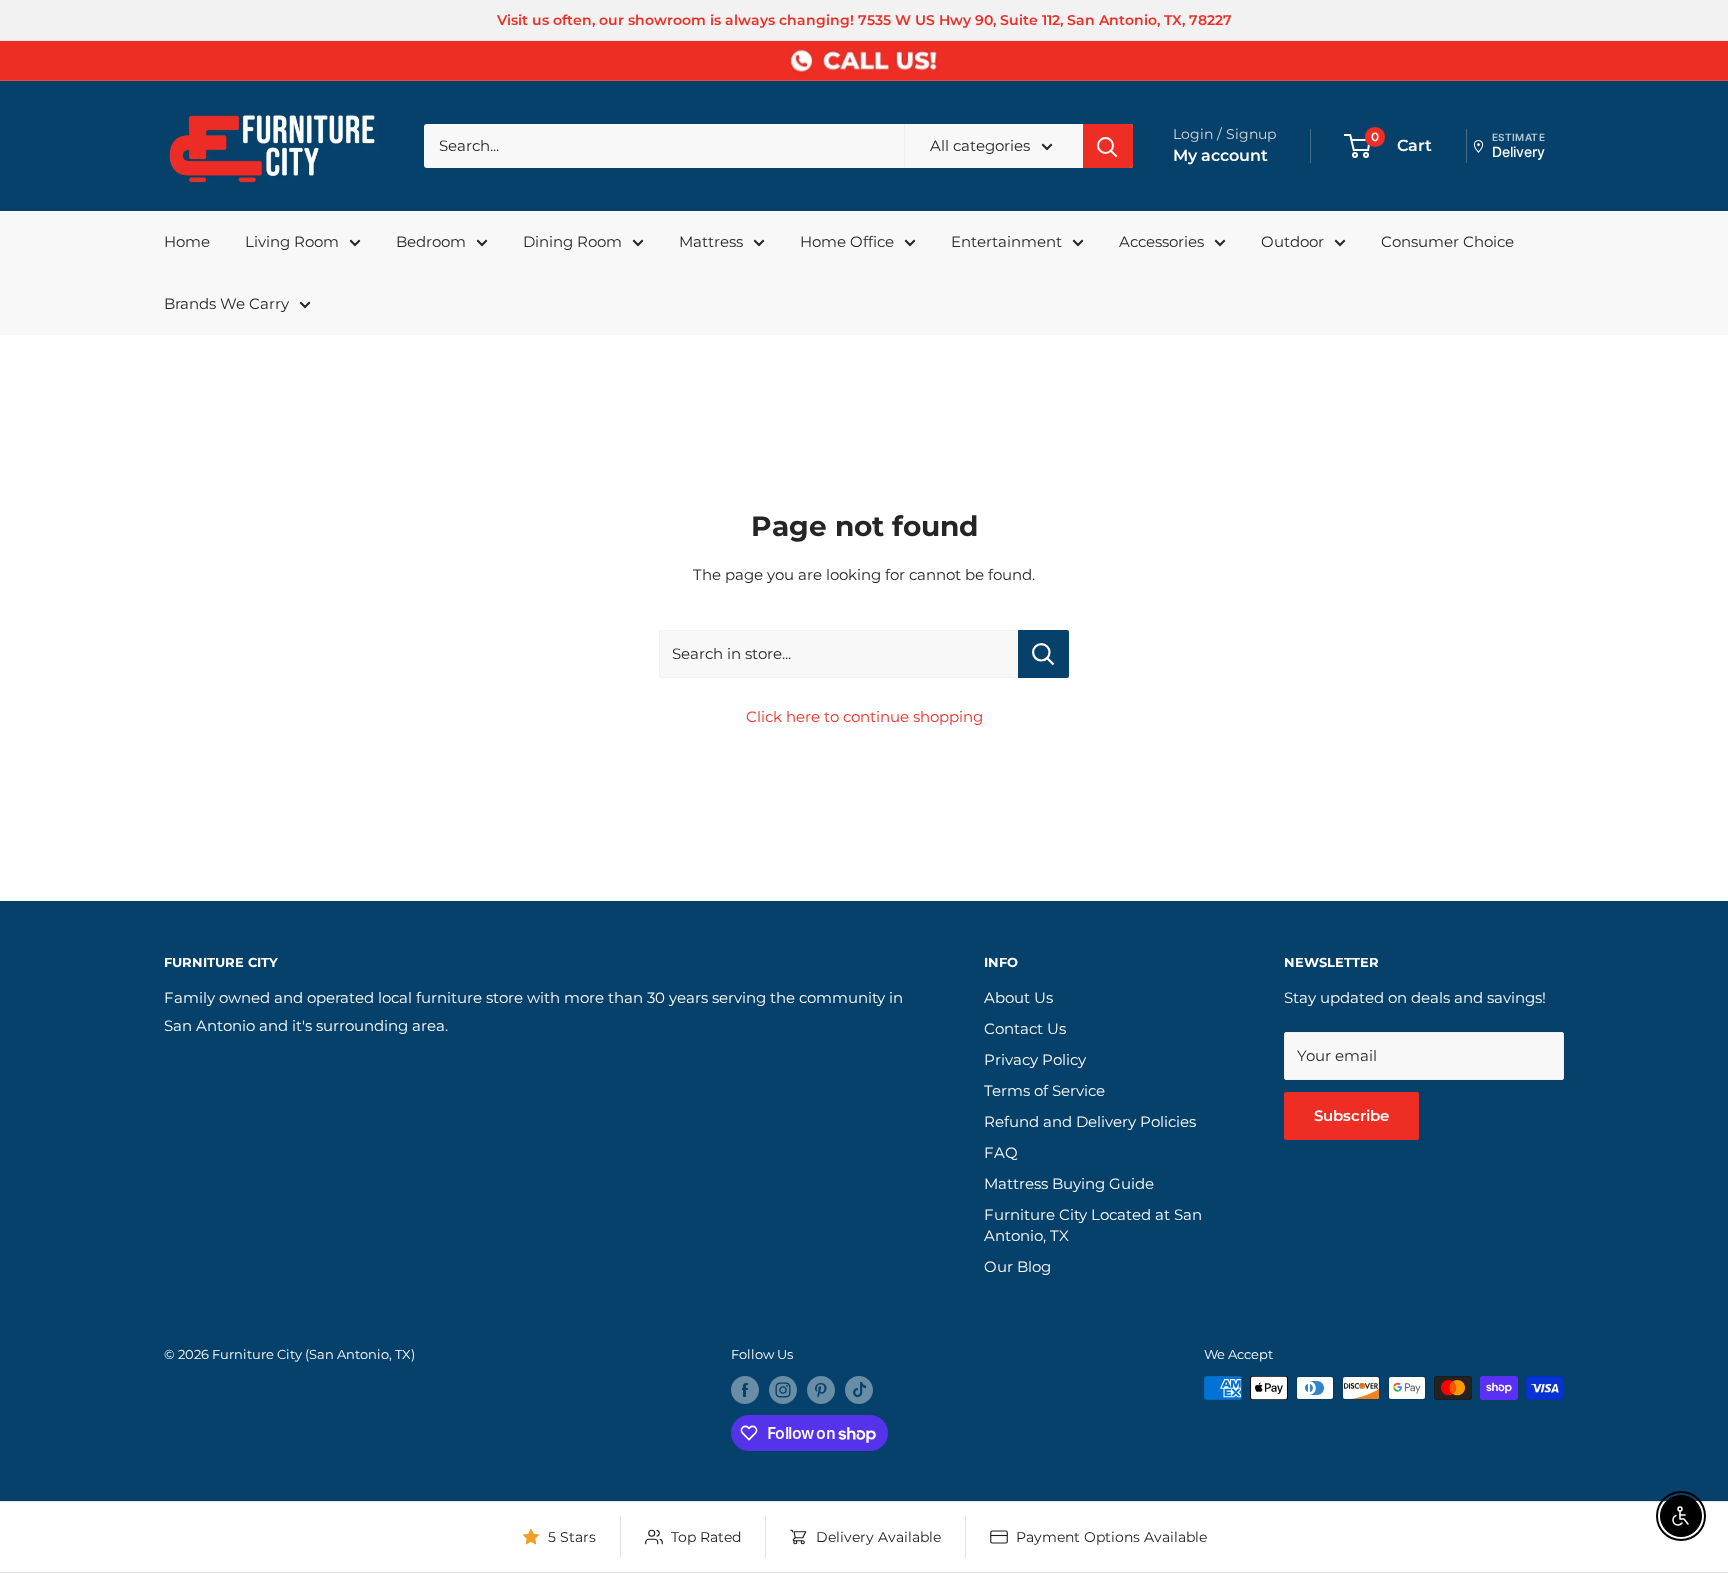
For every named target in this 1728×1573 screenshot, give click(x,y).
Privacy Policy (1035, 1059)
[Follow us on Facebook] (745, 1390)
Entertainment (1006, 241)
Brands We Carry (226, 303)
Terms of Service (1044, 1090)
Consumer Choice (1447, 241)
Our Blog (1017, 1266)
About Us (1018, 997)
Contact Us (1025, 1028)
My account (1220, 155)
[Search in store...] (1043, 654)
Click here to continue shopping (864, 716)
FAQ (1001, 1152)
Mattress (711, 241)
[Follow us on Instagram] (783, 1390)
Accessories (1161, 241)
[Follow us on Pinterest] (821, 1390)
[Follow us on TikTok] (859, 1390)
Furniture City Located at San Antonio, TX (1093, 1225)
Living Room (292, 241)
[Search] (1108, 146)
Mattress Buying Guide (1069, 1183)
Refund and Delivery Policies (1090, 1121)
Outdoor (1292, 241)
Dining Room (572, 241)
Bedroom (431, 241)
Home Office (847, 241)
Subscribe (1351, 1115)
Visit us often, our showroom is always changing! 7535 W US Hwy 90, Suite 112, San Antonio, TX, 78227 (864, 20)
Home (187, 241)
